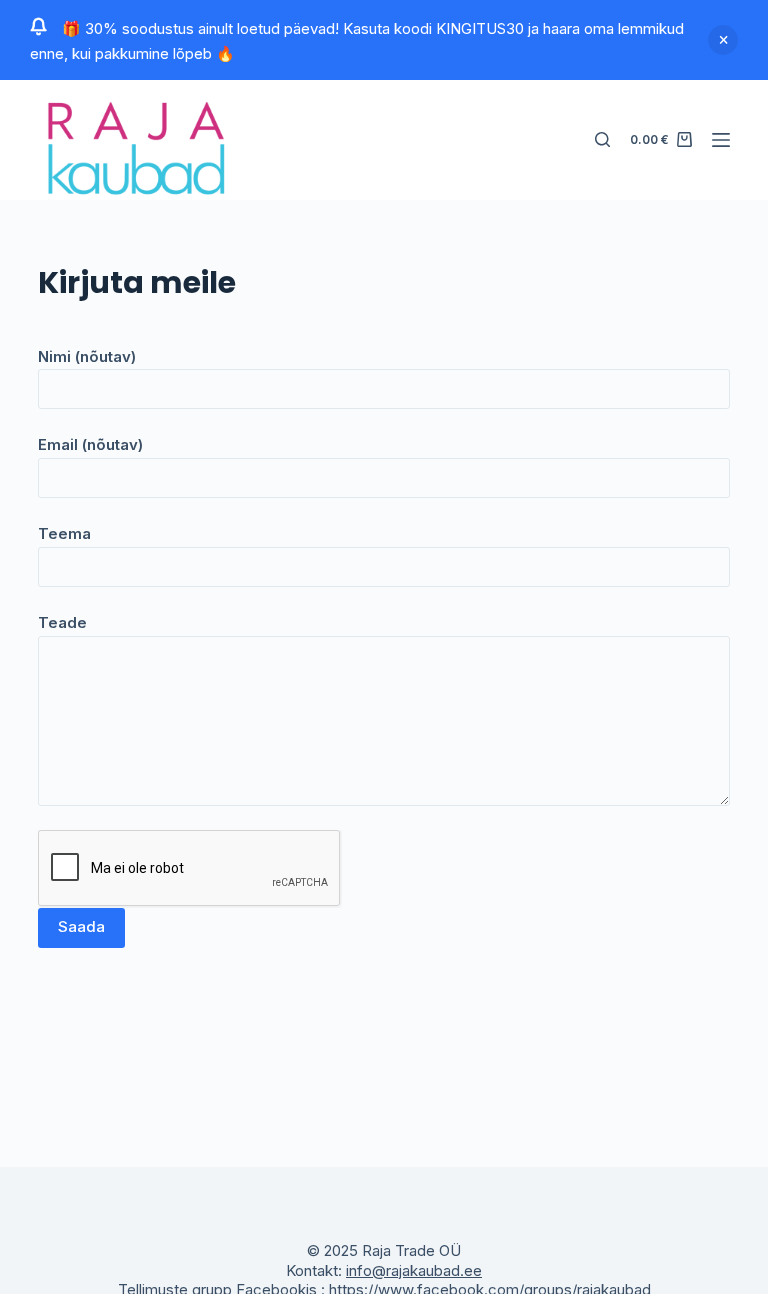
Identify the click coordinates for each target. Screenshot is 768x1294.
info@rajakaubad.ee (414, 1270)
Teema (64, 533)
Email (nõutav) (90, 444)
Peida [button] (723, 40)
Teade (62, 622)
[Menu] (721, 140)
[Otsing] (602, 139)
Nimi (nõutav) (87, 356)
